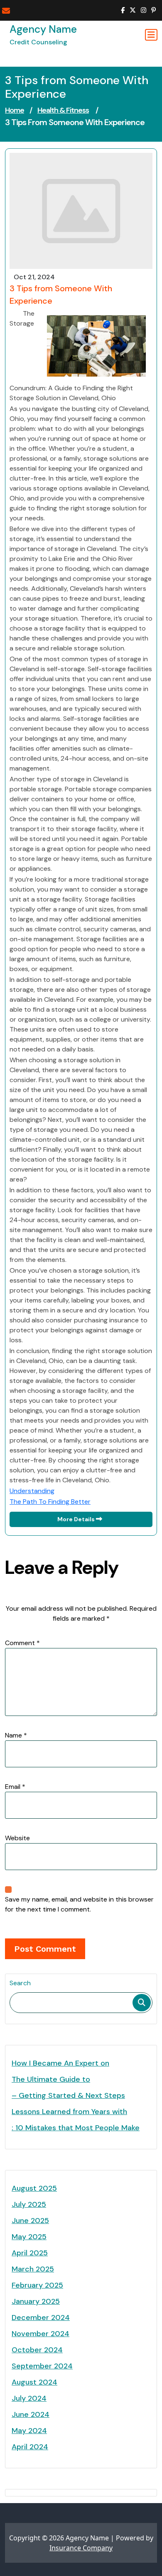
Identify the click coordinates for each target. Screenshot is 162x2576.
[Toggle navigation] (151, 35)
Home (15, 110)
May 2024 (29, 2431)
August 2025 (34, 2188)
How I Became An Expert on (60, 2063)
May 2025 (29, 2237)
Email (15, 1787)
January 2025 (36, 2301)
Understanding (32, 1491)
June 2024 (31, 2414)
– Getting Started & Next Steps (68, 2095)
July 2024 (29, 2398)
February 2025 (37, 2285)
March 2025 (33, 2269)
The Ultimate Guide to (51, 2079)
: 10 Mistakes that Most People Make (76, 2128)
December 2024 (41, 2317)
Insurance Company (81, 2548)
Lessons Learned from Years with (69, 2112)
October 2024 (37, 2350)
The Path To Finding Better (50, 1502)
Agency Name (43, 29)
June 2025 (30, 2221)
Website (17, 1838)
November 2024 (40, 2334)
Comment (22, 1643)
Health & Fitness (63, 110)
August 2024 (34, 2382)
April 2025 (30, 2253)
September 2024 (42, 2366)
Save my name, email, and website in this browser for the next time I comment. (79, 1904)
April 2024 (30, 2447)
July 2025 (29, 2204)
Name (16, 1735)
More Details (77, 1519)
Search (20, 1983)
